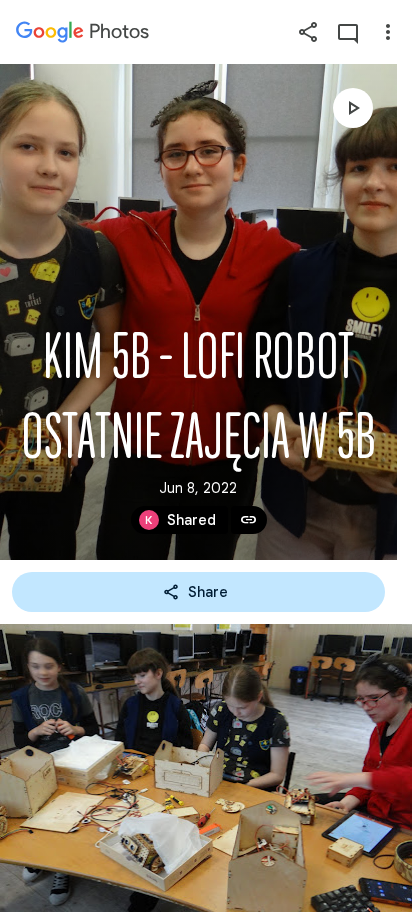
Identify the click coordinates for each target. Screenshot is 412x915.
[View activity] (348, 32)
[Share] (308, 32)
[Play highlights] (353, 108)
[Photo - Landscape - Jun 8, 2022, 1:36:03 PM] (206, 768)
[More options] (388, 32)
